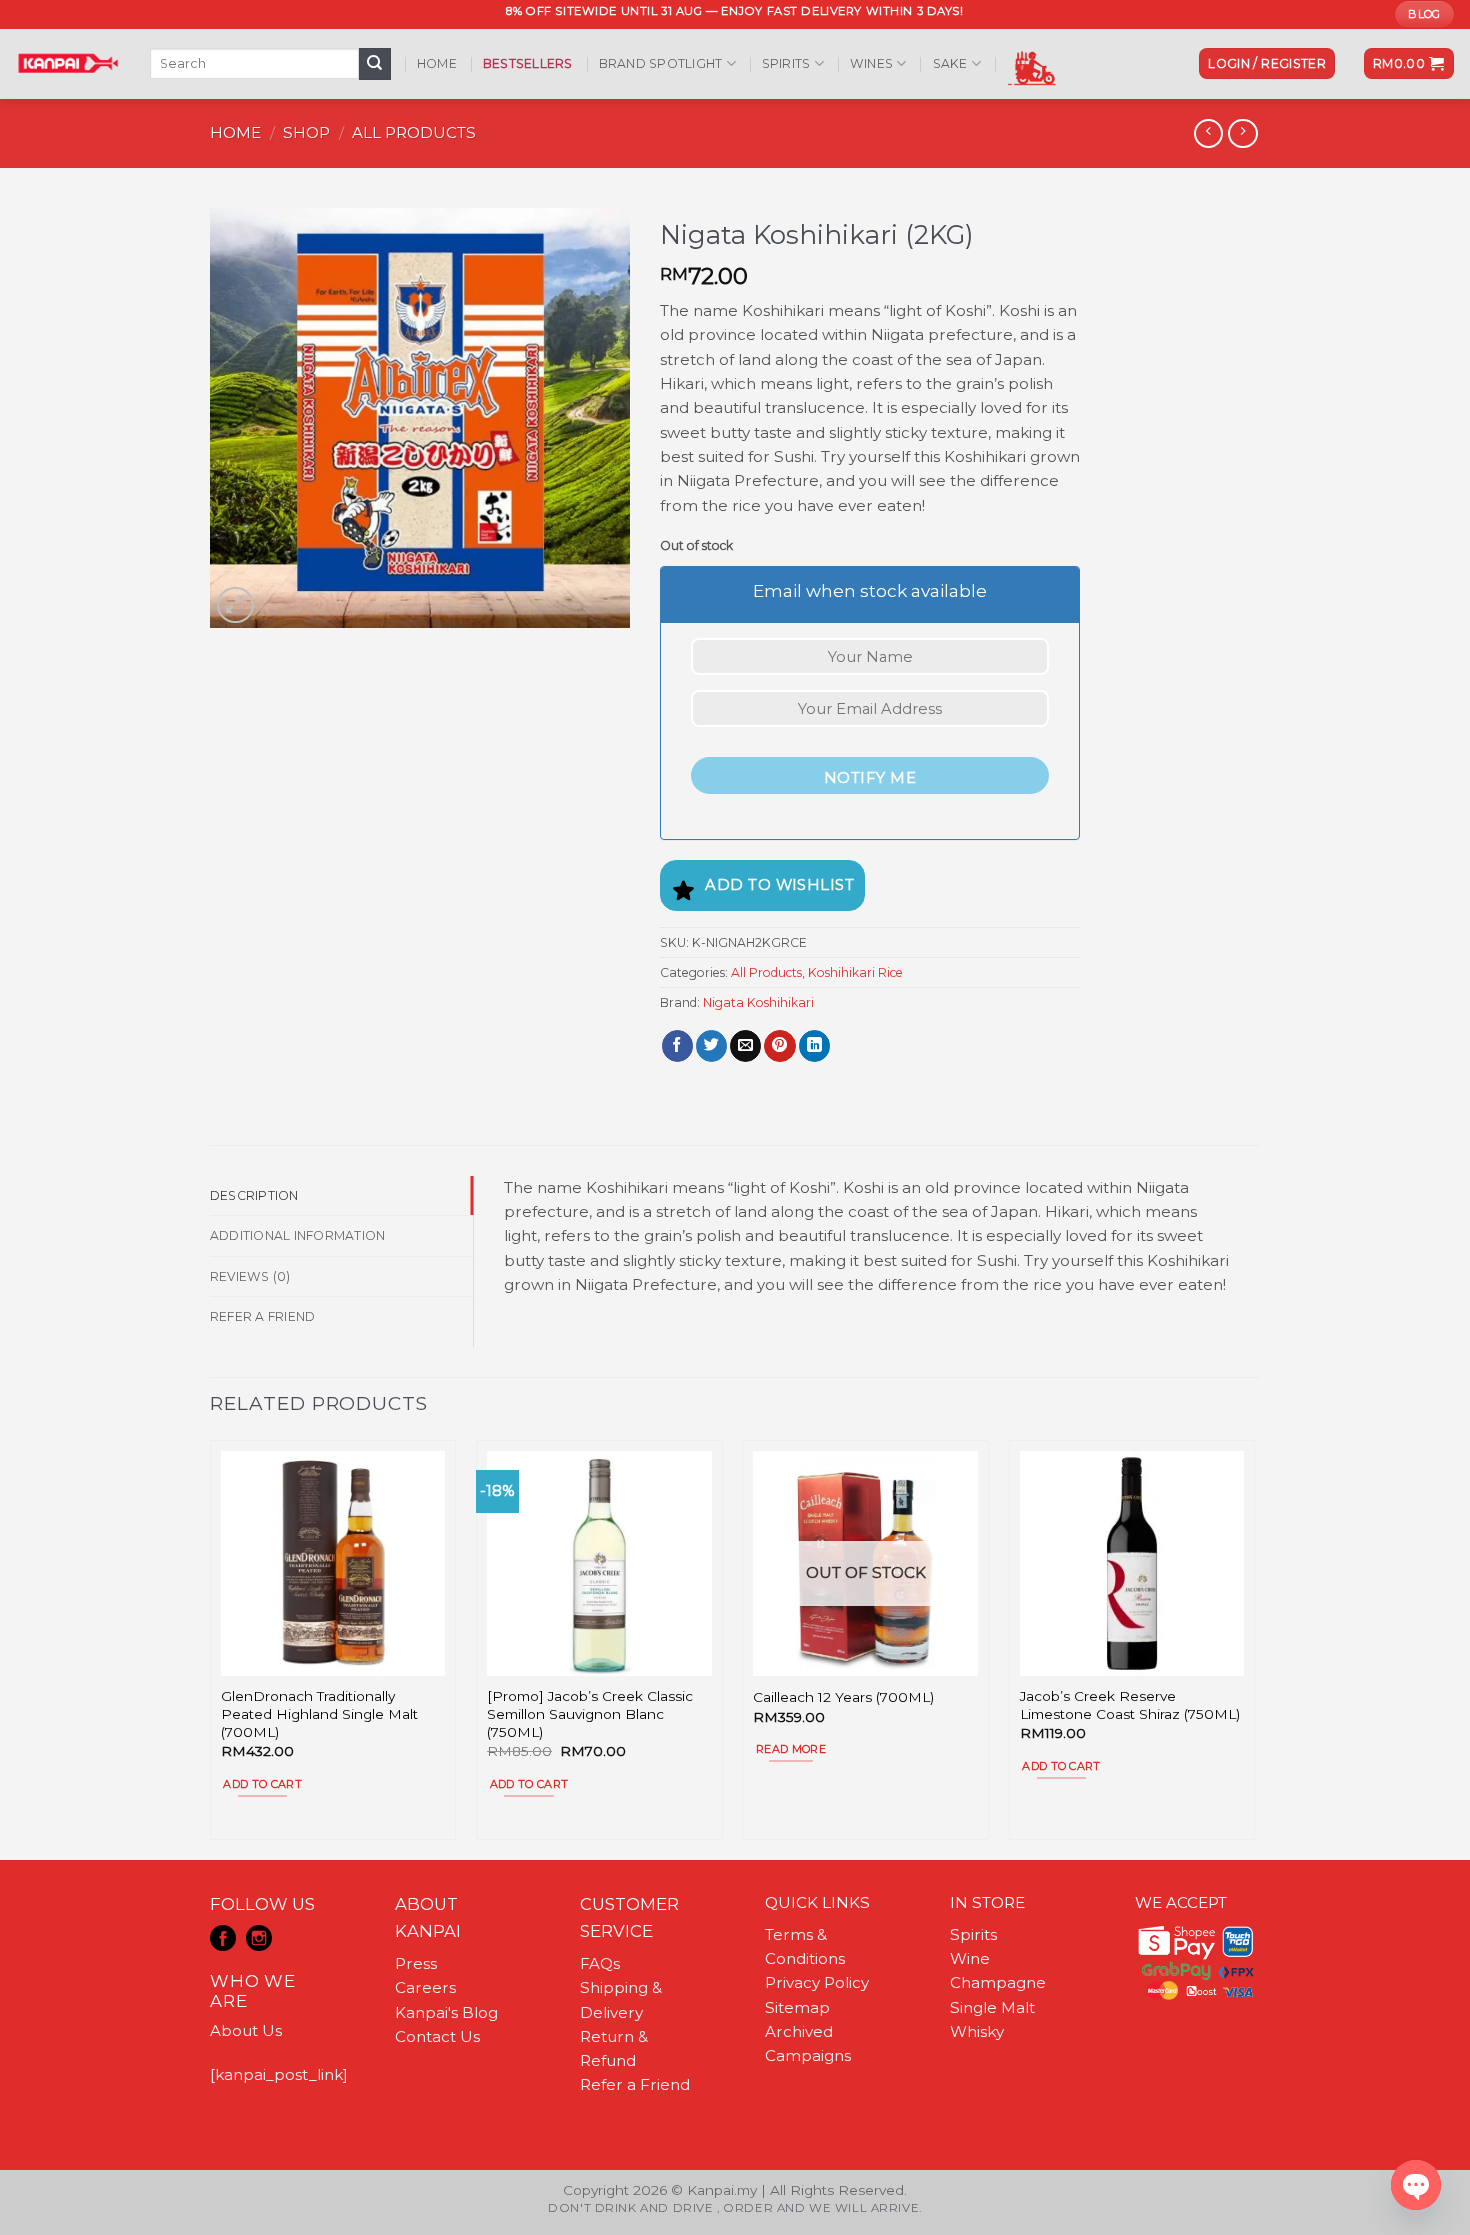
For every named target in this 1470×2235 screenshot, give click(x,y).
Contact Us (437, 2036)
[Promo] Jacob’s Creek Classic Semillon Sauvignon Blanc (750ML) (590, 1714)
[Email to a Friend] (745, 1046)
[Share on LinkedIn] (814, 1046)
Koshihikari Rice (855, 972)
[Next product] (1208, 134)
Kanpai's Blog (446, 2012)
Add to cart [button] (262, 1784)
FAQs (600, 1963)
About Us (246, 2030)
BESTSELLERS (528, 63)
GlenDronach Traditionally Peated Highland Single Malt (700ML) (319, 1714)
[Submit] (375, 64)
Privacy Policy (817, 1982)
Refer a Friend (635, 2084)
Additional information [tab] (297, 1235)
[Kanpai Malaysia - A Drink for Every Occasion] (67, 63)
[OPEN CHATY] (1416, 2185)
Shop (306, 132)
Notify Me (870, 778)
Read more (791, 1749)
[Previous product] (1242, 134)
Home (437, 63)
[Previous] (211, 1648)
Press (416, 1963)
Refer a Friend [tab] (262, 1316)
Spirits (786, 63)
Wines (871, 63)
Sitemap (797, 2007)
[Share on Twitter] (711, 1046)
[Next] (1254, 1648)
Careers (425, 1987)
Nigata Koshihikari (758, 1002)
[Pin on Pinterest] (779, 1046)
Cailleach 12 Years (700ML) (843, 1697)
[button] (1267, 63)
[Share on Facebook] (677, 1046)
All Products (414, 132)
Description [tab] (254, 1195)
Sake (950, 63)
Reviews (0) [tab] (250, 1276)
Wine (970, 1958)
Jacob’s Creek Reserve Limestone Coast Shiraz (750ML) (1130, 1705)
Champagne (998, 1982)
